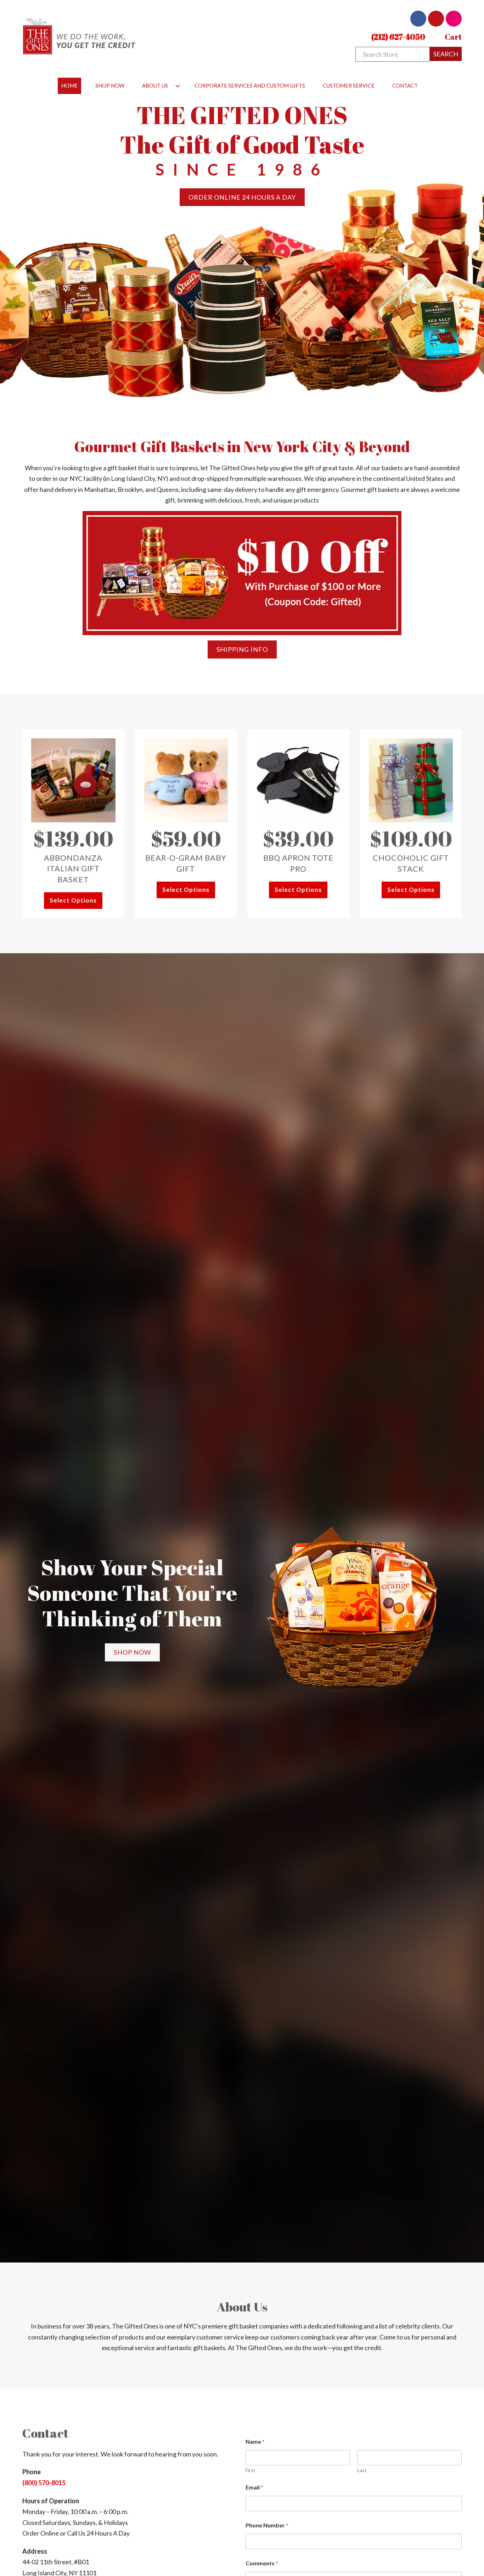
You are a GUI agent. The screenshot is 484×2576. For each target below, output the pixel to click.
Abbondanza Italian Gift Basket (73, 869)
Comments (262, 2563)
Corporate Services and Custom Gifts (250, 85)
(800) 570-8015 (44, 2483)
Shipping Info (242, 649)
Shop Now (110, 85)
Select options (73, 900)
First (251, 2470)
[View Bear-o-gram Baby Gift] (186, 779)
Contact (405, 85)
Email (254, 2487)
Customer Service (349, 85)
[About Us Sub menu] (178, 86)
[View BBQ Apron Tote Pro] (298, 779)
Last (362, 2470)
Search (446, 54)
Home (69, 85)
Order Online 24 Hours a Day (242, 197)
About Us (155, 85)
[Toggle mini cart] (439, 37)
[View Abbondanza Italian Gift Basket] (73, 779)
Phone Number (267, 2525)
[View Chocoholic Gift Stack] (411, 779)
